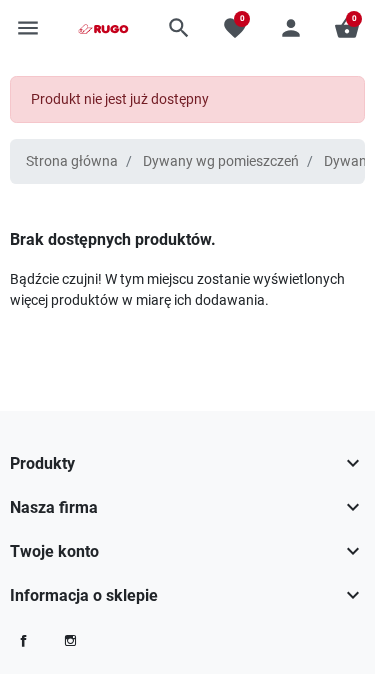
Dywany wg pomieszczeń (221, 161)
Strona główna (72, 161)
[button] (179, 28)
